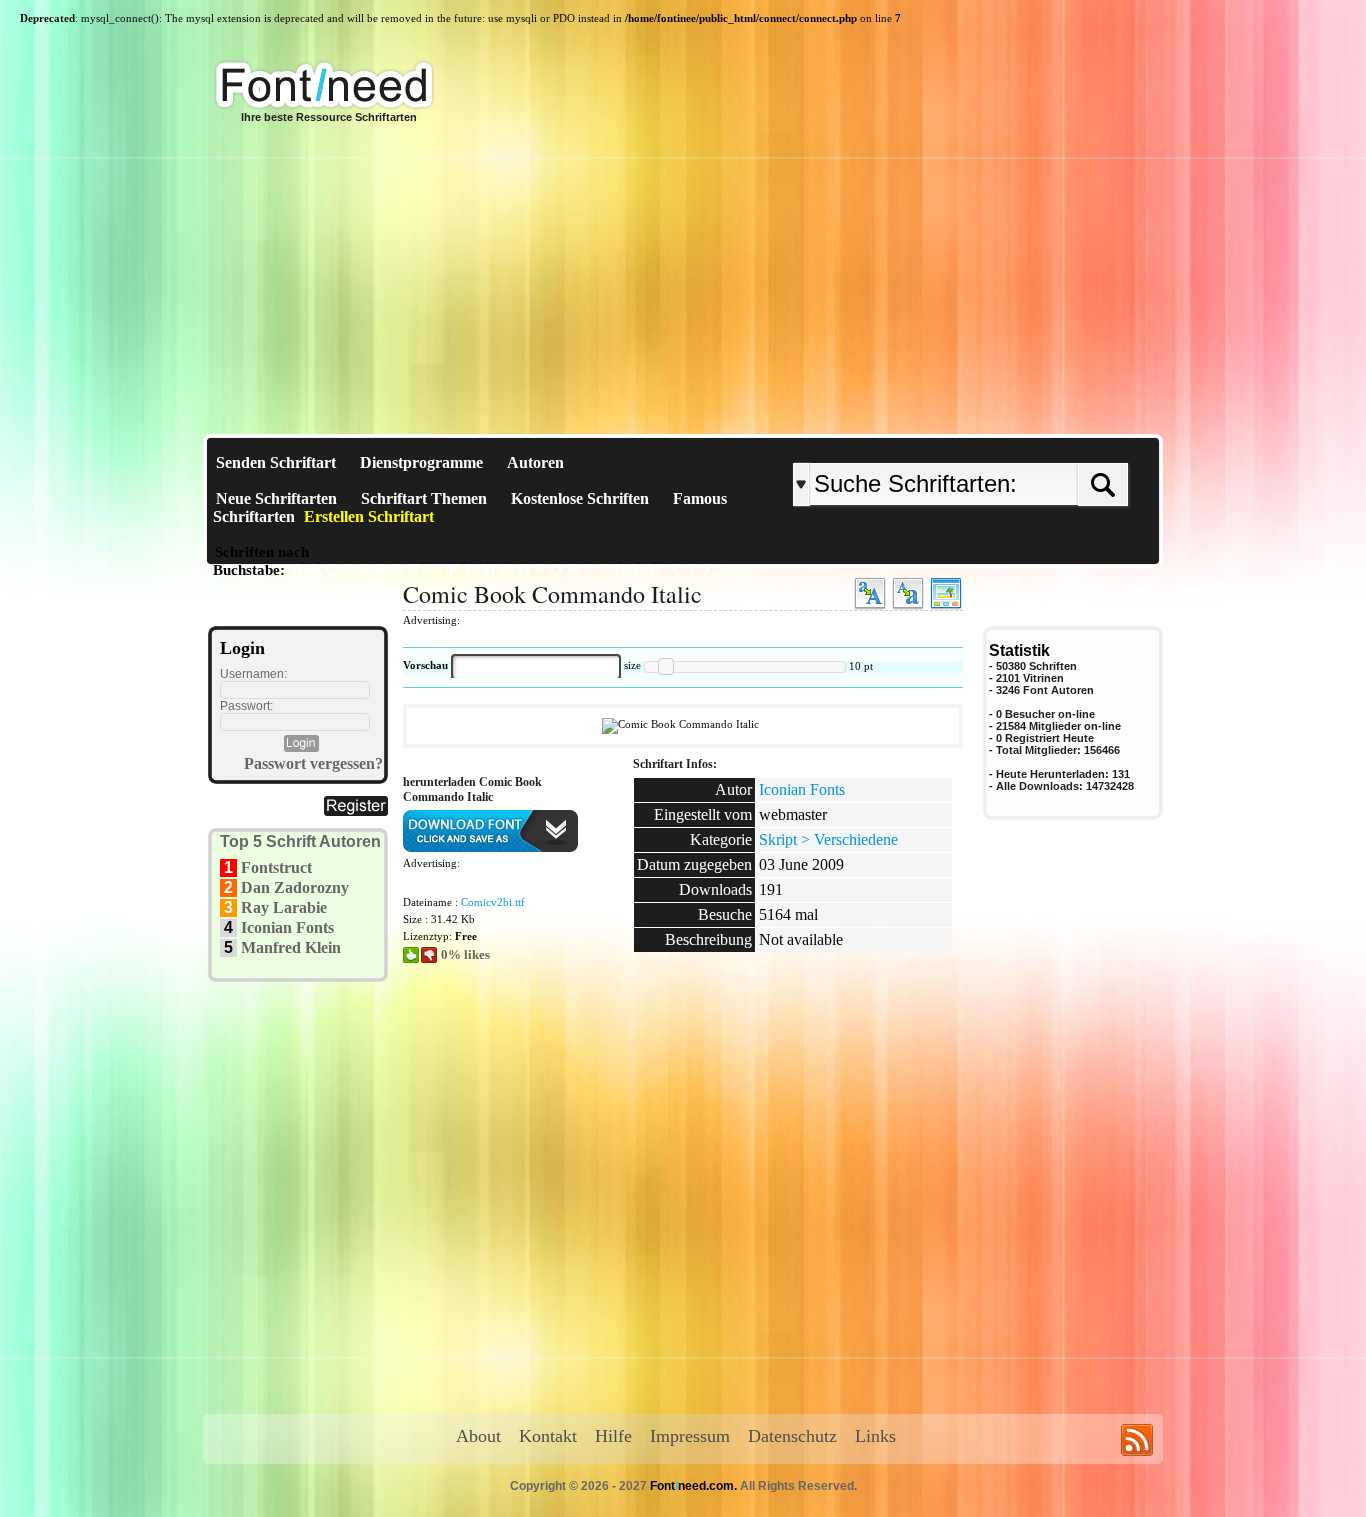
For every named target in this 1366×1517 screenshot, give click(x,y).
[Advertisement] (683, 284)
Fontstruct (276, 867)
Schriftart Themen (424, 498)
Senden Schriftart (276, 462)
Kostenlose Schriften (580, 498)
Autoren (535, 462)
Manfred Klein (291, 947)
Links (875, 1436)
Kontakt (548, 1436)
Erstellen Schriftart (369, 516)
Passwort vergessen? (313, 763)
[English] (1000, 446)
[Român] (1015, 446)
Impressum (690, 1436)
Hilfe (613, 1436)
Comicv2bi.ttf (493, 902)
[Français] (1005, 446)
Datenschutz (792, 1436)
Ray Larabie (284, 907)
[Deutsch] (1010, 446)
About (478, 1436)
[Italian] (1020, 446)
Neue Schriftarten (276, 498)
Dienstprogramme (421, 462)
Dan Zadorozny (295, 887)
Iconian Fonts (287, 927)
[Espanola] (1025, 446)
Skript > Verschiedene (828, 839)
